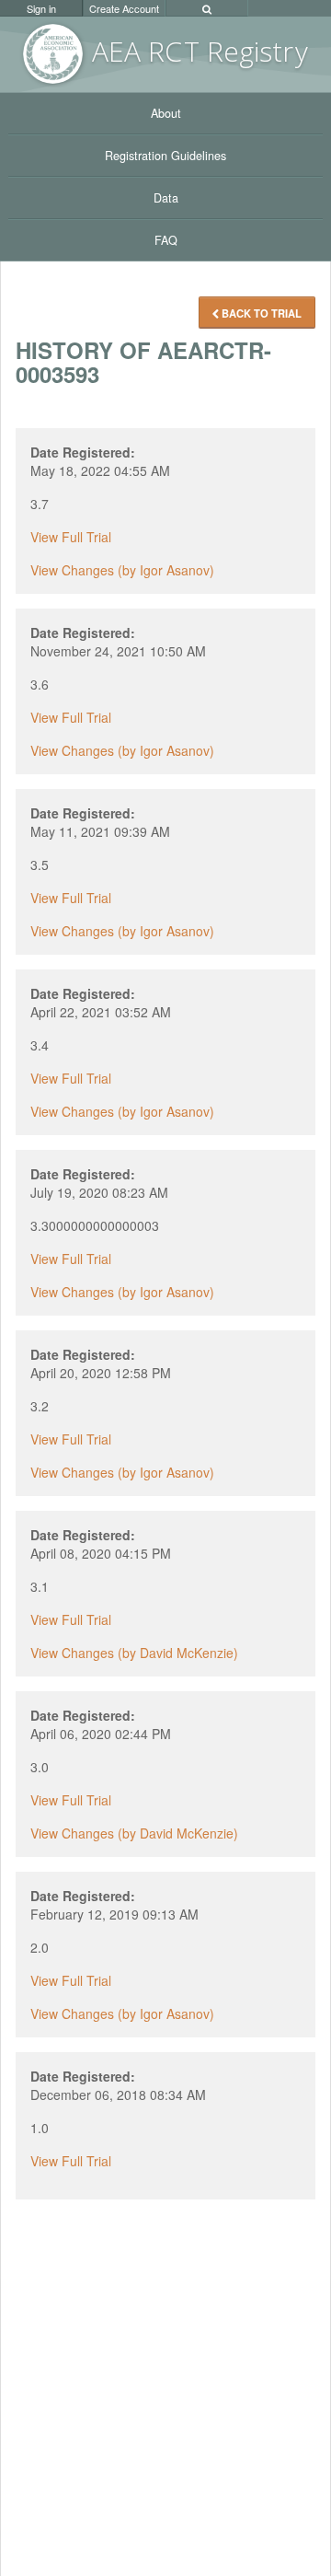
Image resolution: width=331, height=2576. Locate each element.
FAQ (166, 240)
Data (166, 198)
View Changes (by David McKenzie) (134, 1653)
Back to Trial (260, 313)
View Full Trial (71, 537)
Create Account (124, 8)
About (166, 113)
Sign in (41, 8)
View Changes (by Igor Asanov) (122, 570)
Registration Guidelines (165, 156)
